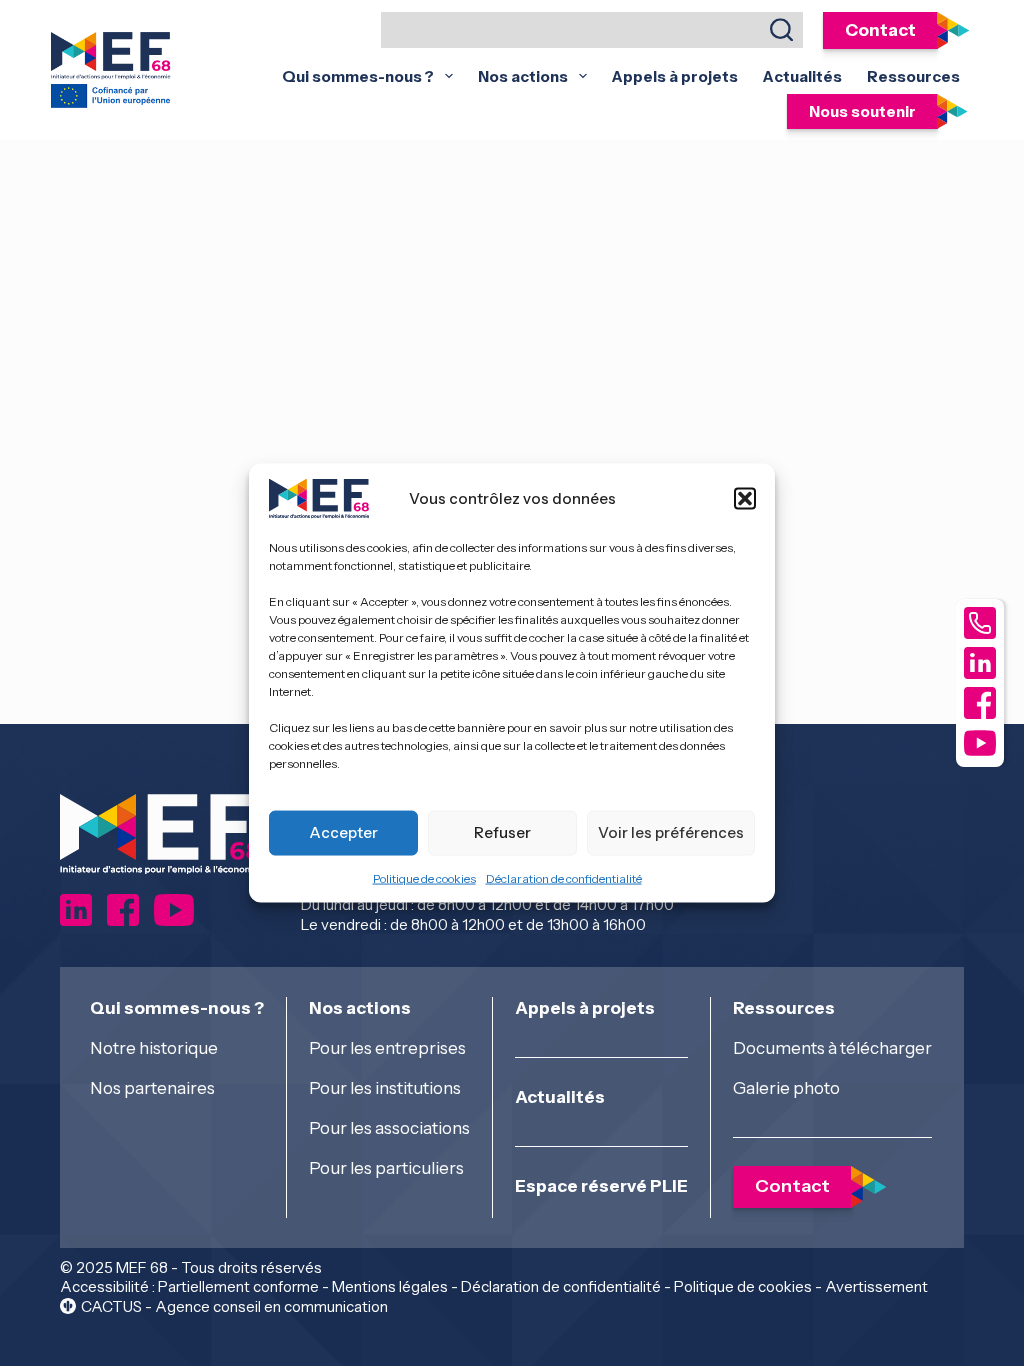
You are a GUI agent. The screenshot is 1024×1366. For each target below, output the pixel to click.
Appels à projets (675, 76)
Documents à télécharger (832, 1048)
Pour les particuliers (386, 1168)
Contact (880, 30)
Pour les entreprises (387, 1048)
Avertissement (876, 1286)
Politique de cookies (424, 877)
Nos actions (523, 76)
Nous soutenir (862, 111)
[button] (745, 498)
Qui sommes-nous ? (358, 76)
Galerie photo (786, 1088)
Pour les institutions (385, 1088)
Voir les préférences (671, 832)
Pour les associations (389, 1128)
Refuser (502, 832)
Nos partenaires (152, 1088)
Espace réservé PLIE (601, 1186)
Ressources (913, 76)
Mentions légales (390, 1286)
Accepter (343, 832)
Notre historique (154, 1048)
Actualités (802, 76)
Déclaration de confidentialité (564, 877)
